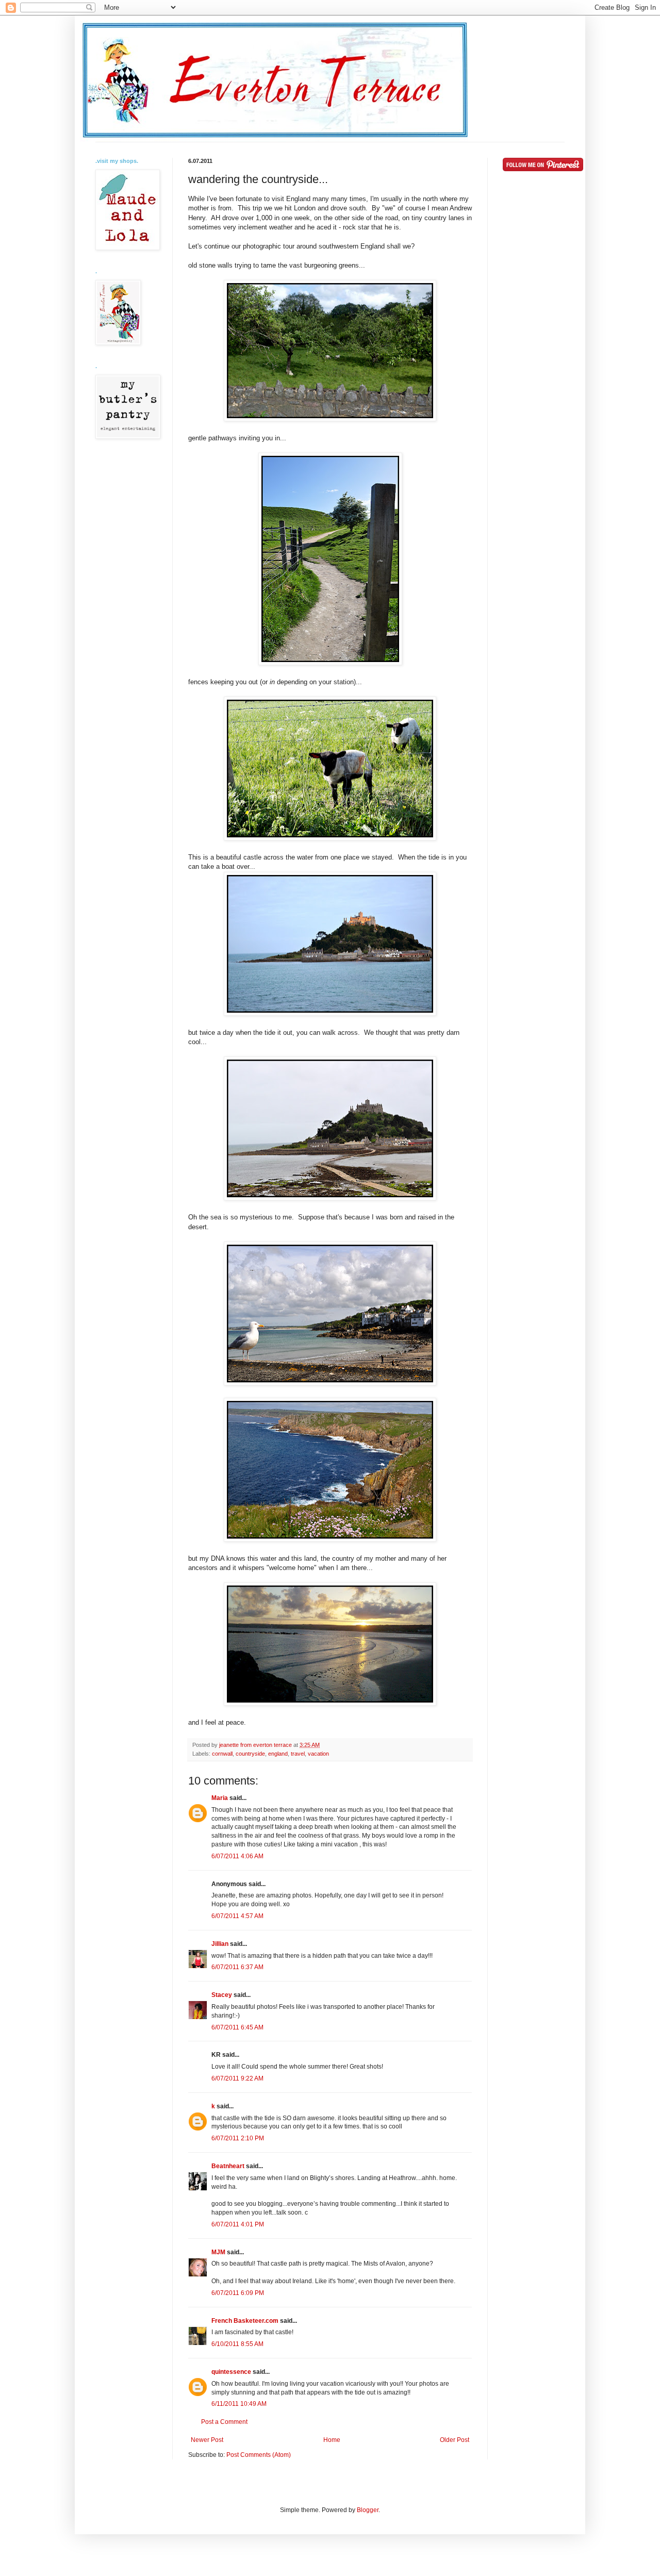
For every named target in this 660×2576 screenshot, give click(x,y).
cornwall (222, 1754)
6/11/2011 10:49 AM (239, 2404)
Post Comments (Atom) (259, 2455)
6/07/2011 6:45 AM (237, 2027)
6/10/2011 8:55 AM (237, 2344)
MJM (218, 2252)
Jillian (220, 1944)
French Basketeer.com (245, 2321)
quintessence (231, 2372)
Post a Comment (224, 2422)
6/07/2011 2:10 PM (238, 2138)
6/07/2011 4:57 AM (237, 1916)
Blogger (368, 2510)
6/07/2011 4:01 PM (238, 2224)
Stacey (222, 1995)
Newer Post (207, 2440)
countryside (250, 1754)
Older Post (455, 2440)
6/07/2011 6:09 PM (238, 2293)
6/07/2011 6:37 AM (237, 1967)
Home (332, 2440)
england (278, 1754)
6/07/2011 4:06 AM (237, 1856)
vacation (318, 1754)
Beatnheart (228, 2166)
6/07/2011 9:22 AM (237, 2078)
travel (298, 1754)
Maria (220, 1798)
